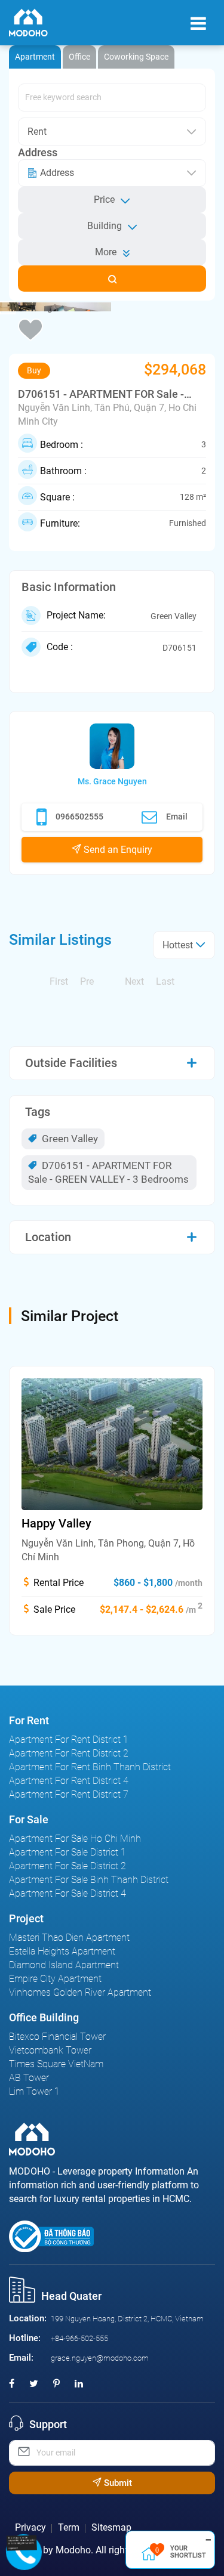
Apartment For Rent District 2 (69, 1753)
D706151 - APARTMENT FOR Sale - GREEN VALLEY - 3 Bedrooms (108, 1172)
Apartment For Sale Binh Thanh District (89, 1880)
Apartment (35, 57)
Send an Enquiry (117, 850)
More (106, 252)
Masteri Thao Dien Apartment (69, 1938)
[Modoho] (28, 23)
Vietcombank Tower (50, 2050)
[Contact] (26, 2542)
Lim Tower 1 (34, 2091)
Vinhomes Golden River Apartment (80, 1992)
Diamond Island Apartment (64, 1965)
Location (48, 1237)
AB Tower (29, 2078)
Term (69, 2527)
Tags (38, 1112)
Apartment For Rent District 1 (69, 1740)
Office (79, 57)
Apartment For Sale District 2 (67, 1866)
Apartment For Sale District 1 (67, 1852)
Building (105, 226)
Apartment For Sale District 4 (67, 1893)
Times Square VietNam (56, 2064)
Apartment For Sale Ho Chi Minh (75, 1839)
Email (177, 817)
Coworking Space (136, 57)
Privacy (30, 2527)
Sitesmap (111, 2527)
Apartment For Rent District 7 (69, 1794)
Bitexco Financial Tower (57, 2037)
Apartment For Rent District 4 (69, 1781)
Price (104, 200)
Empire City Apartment (55, 1979)
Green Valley (69, 1139)
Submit (117, 2483)
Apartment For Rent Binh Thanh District (90, 1767)
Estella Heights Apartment (62, 1951)
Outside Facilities (71, 1063)
